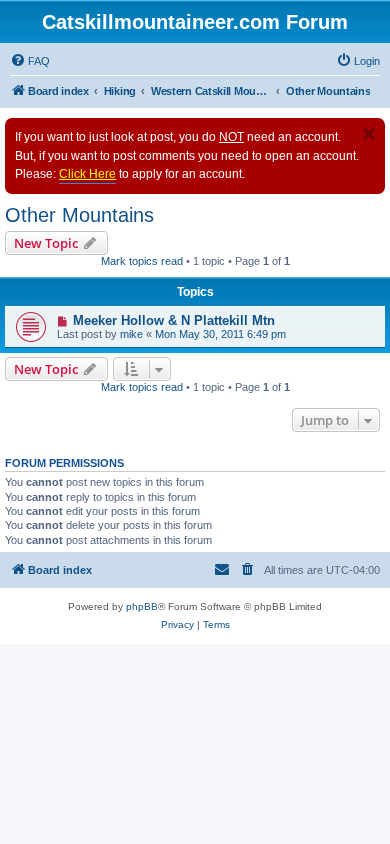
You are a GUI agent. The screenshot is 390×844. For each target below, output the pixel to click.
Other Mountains (79, 215)
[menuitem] (30, 61)
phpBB (142, 606)
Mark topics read (142, 261)
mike (131, 334)
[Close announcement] (369, 134)
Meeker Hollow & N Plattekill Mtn (174, 320)
